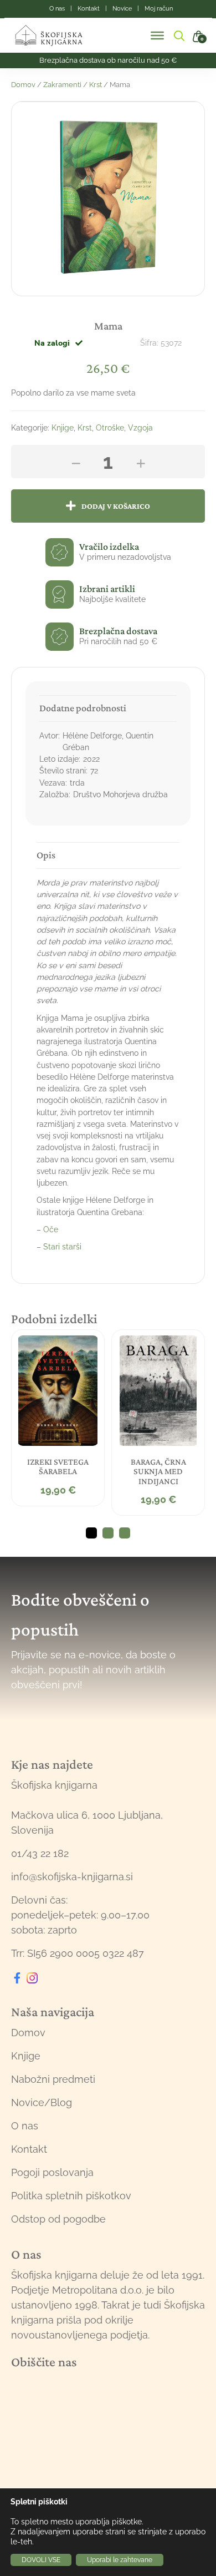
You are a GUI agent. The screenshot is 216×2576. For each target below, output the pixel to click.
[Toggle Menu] (157, 36)
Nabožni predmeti (53, 2079)
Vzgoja (140, 428)
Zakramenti (62, 85)
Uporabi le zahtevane (120, 2560)
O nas (25, 2126)
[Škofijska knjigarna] (56, 36)
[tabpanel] (58, 1418)
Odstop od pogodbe (58, 2219)
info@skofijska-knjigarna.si (72, 1877)
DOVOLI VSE (41, 2560)
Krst (96, 85)
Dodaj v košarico (116, 506)
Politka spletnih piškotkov (71, 2196)
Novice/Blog (42, 2102)
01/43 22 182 (40, 1853)
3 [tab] (125, 1533)
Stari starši (62, 1247)
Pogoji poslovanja (52, 2172)
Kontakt (29, 2149)
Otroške (110, 428)
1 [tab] (91, 1533)
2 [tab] (108, 1533)
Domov (23, 85)
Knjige (63, 428)
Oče (51, 1229)
